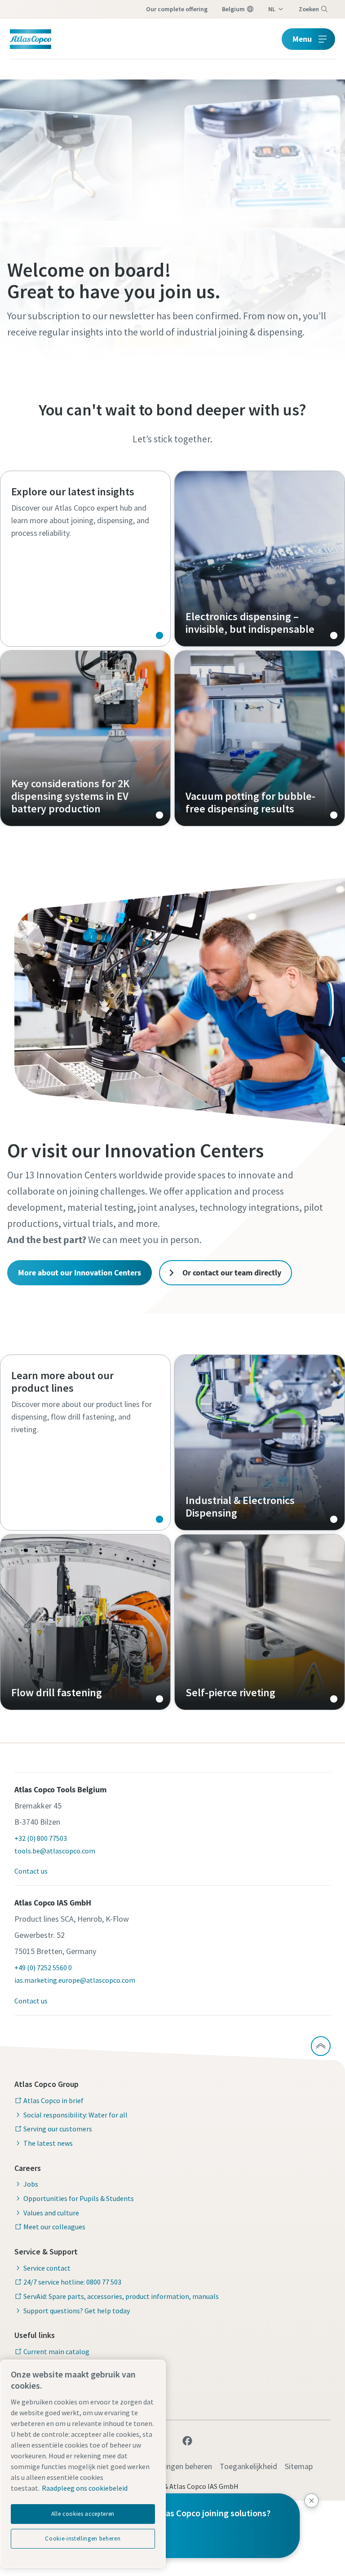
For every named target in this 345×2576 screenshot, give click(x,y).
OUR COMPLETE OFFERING (177, 9)
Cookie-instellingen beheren (83, 2539)
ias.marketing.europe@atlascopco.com (75, 1980)
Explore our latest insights (85, 559)
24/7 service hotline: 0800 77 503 (72, 2282)
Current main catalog (56, 2351)
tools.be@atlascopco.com (55, 1851)
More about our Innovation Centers (80, 1273)
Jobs (31, 2184)
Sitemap (299, 2466)
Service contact (47, 2268)
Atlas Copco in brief (53, 2100)
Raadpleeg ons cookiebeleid (85, 2488)
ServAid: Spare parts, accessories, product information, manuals (121, 2296)
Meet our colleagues (54, 2227)
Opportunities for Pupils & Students (79, 2198)
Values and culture (51, 2213)
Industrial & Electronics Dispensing (260, 1442)
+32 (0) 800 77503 (41, 1838)
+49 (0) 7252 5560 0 (43, 1967)
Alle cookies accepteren (83, 2514)
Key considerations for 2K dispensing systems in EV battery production (85, 738)
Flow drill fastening (85, 1622)
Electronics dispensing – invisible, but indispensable (260, 559)
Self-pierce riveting (260, 1622)
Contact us (31, 1871)
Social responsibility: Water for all (75, 2115)
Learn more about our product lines (85, 1442)
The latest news (48, 2143)
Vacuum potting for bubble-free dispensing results (260, 738)
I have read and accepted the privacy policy (153, 667)
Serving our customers (58, 2129)
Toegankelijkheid (248, 2466)
